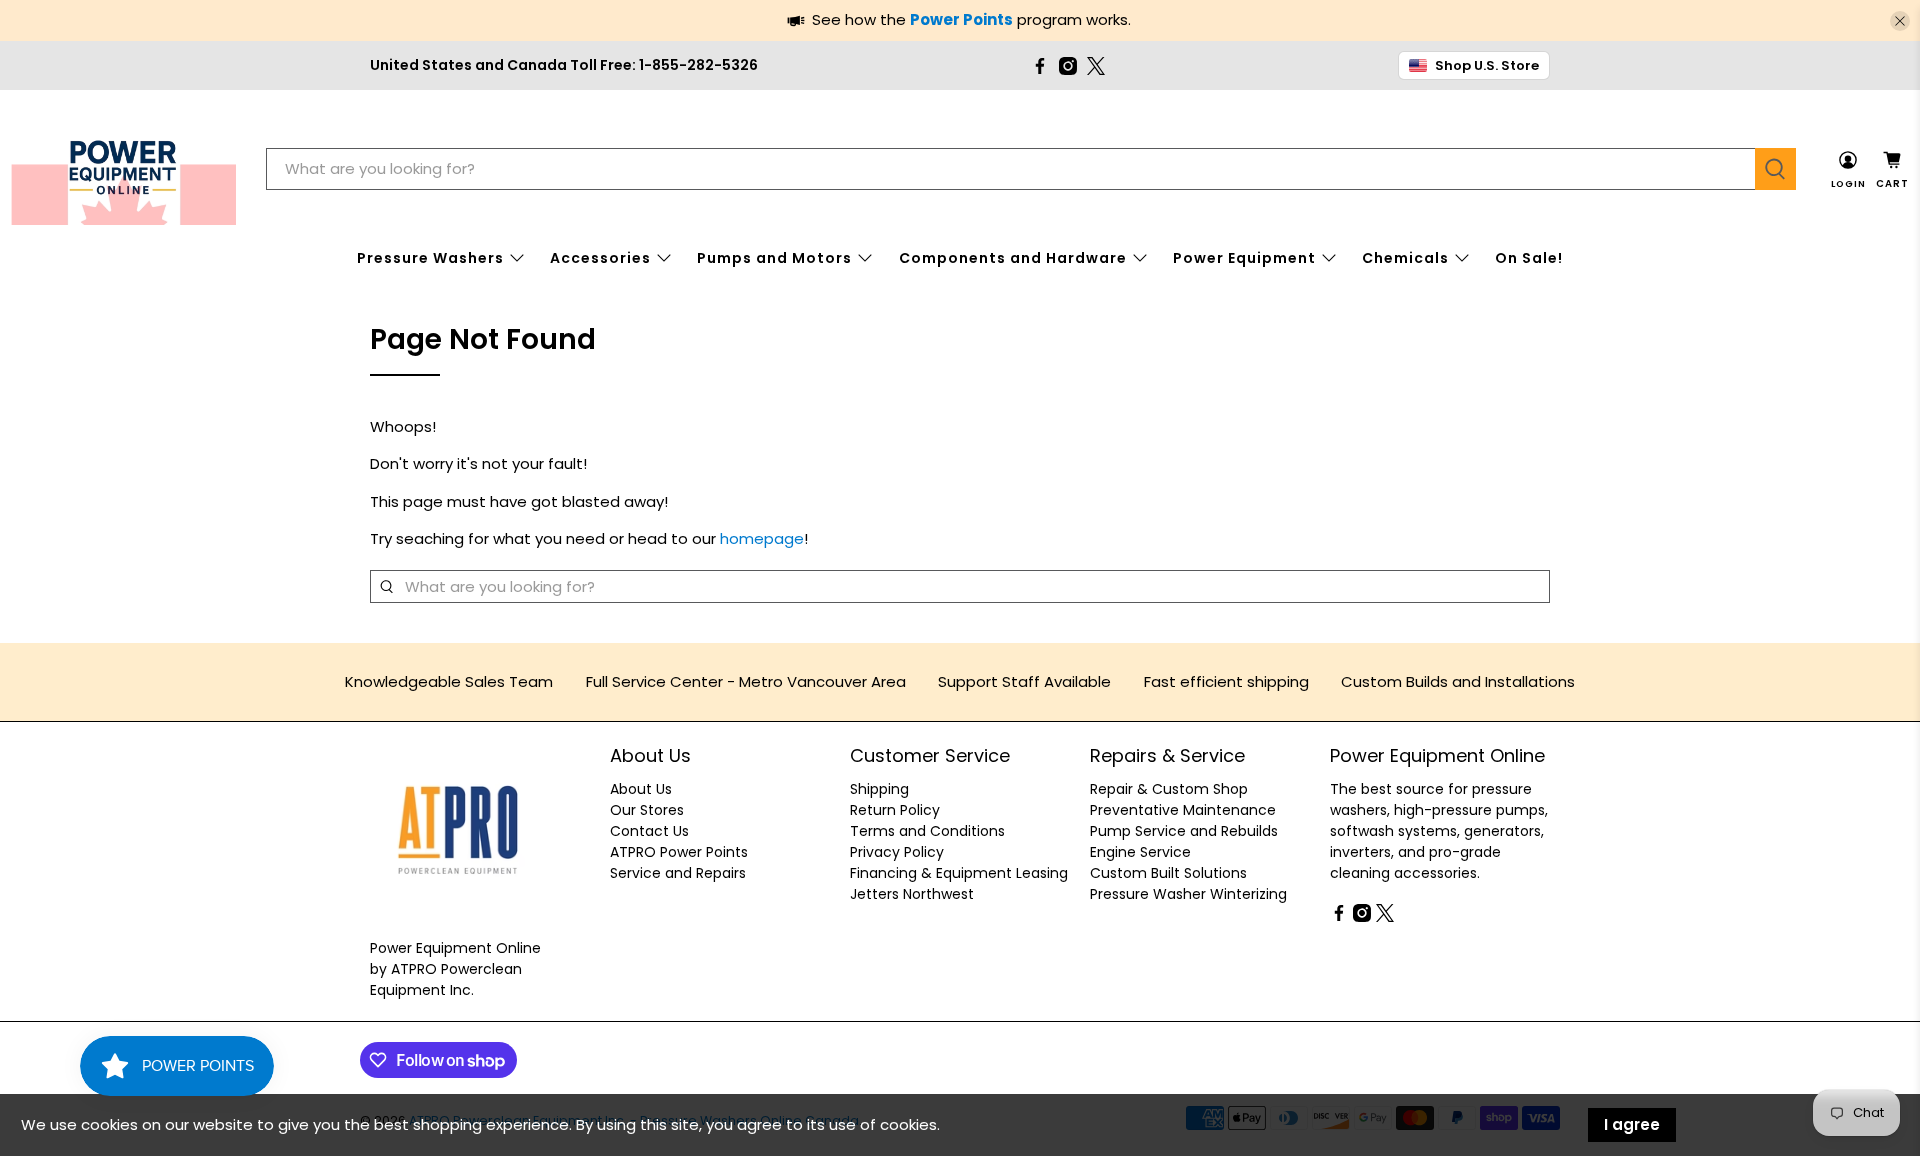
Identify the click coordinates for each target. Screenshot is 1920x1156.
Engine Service (1140, 852)
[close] (1900, 21)
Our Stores (647, 810)
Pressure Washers (430, 258)
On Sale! (1529, 258)
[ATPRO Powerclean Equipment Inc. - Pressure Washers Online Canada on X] (1096, 66)
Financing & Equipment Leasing (959, 873)
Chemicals (1405, 258)
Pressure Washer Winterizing (1188, 894)
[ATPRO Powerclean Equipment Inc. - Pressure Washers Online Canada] (123, 169)
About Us (641, 789)
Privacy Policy (897, 852)
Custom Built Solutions (1168, 873)
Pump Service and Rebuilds (1184, 831)
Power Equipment (1244, 258)
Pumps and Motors (774, 258)
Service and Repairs (678, 873)
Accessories (600, 258)
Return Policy (895, 810)
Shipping (879, 789)
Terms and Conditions (927, 831)
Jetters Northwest (912, 894)
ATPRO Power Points (679, 852)
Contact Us (649, 831)
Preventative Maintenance (1183, 810)
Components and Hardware (1013, 258)
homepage (762, 538)
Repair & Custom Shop (1169, 789)
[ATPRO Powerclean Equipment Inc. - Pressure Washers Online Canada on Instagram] (1068, 66)
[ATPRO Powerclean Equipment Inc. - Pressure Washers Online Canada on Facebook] (1040, 66)
